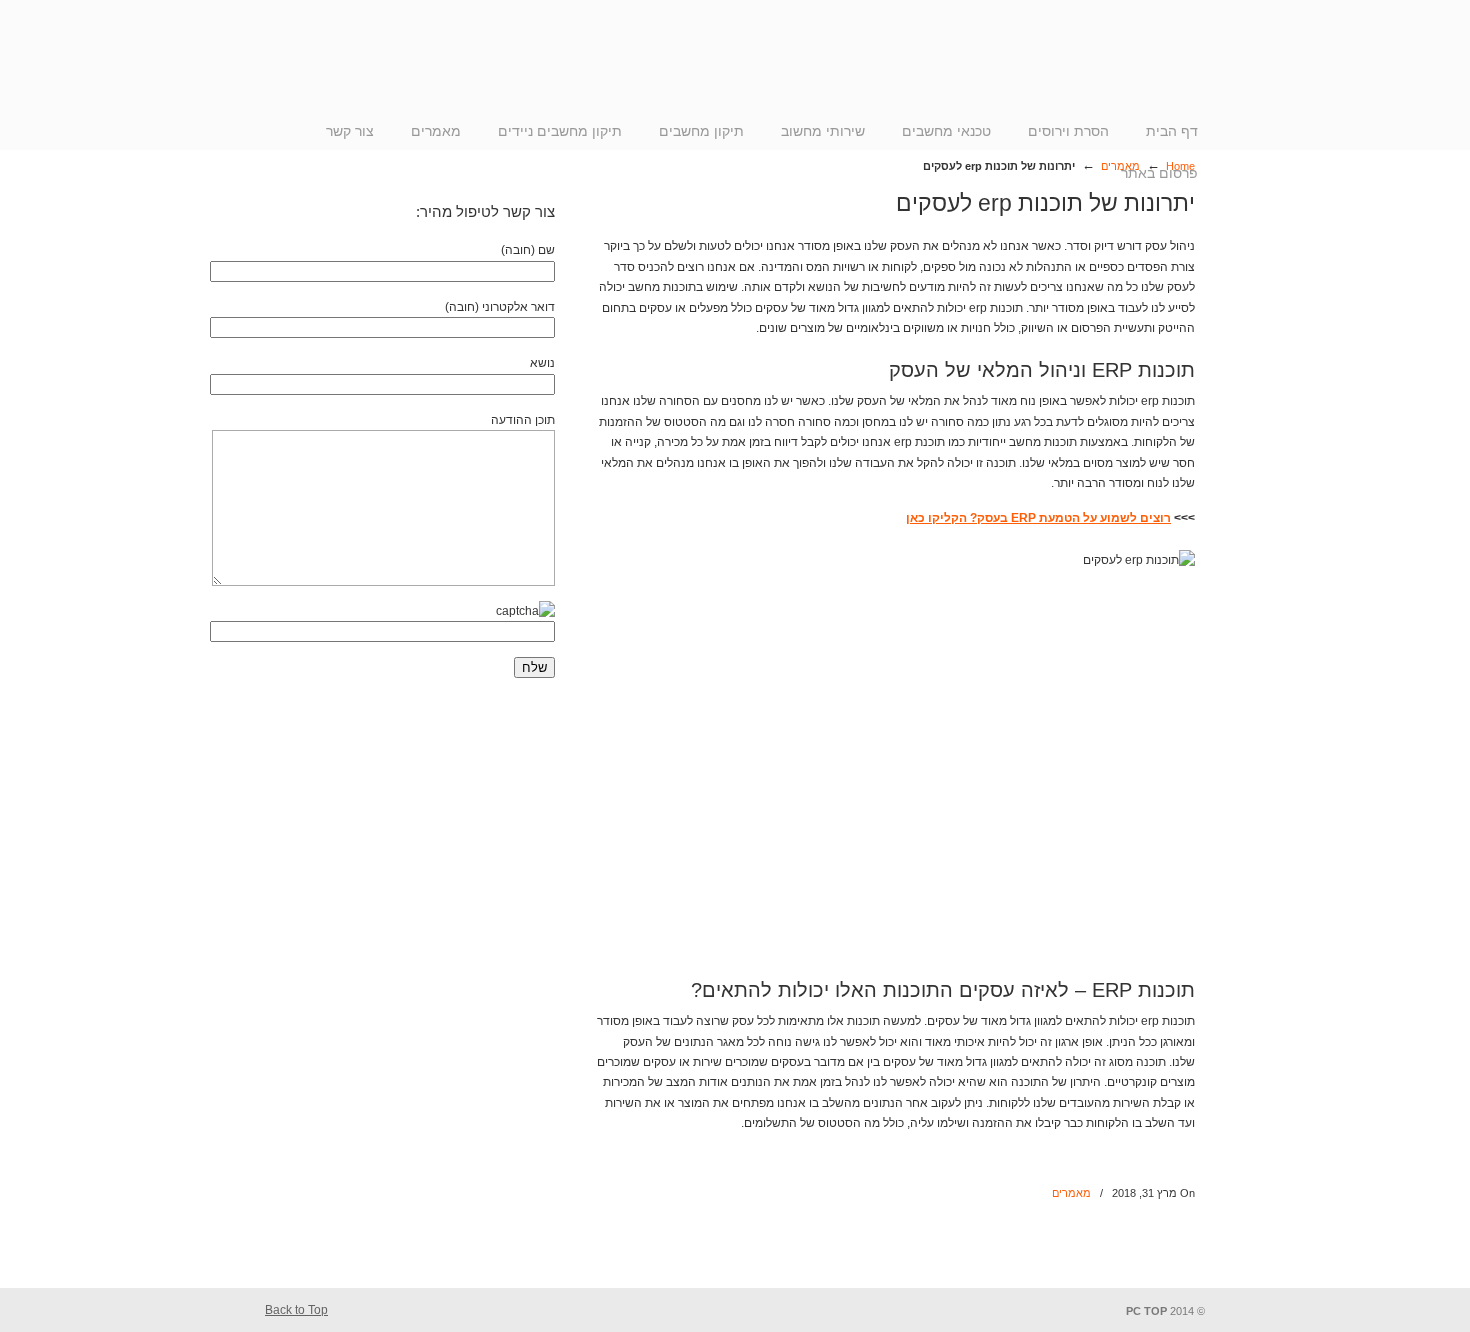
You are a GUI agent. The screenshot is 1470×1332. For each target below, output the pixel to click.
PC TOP (1105, 68)
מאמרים (1071, 1193)
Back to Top (296, 1310)
